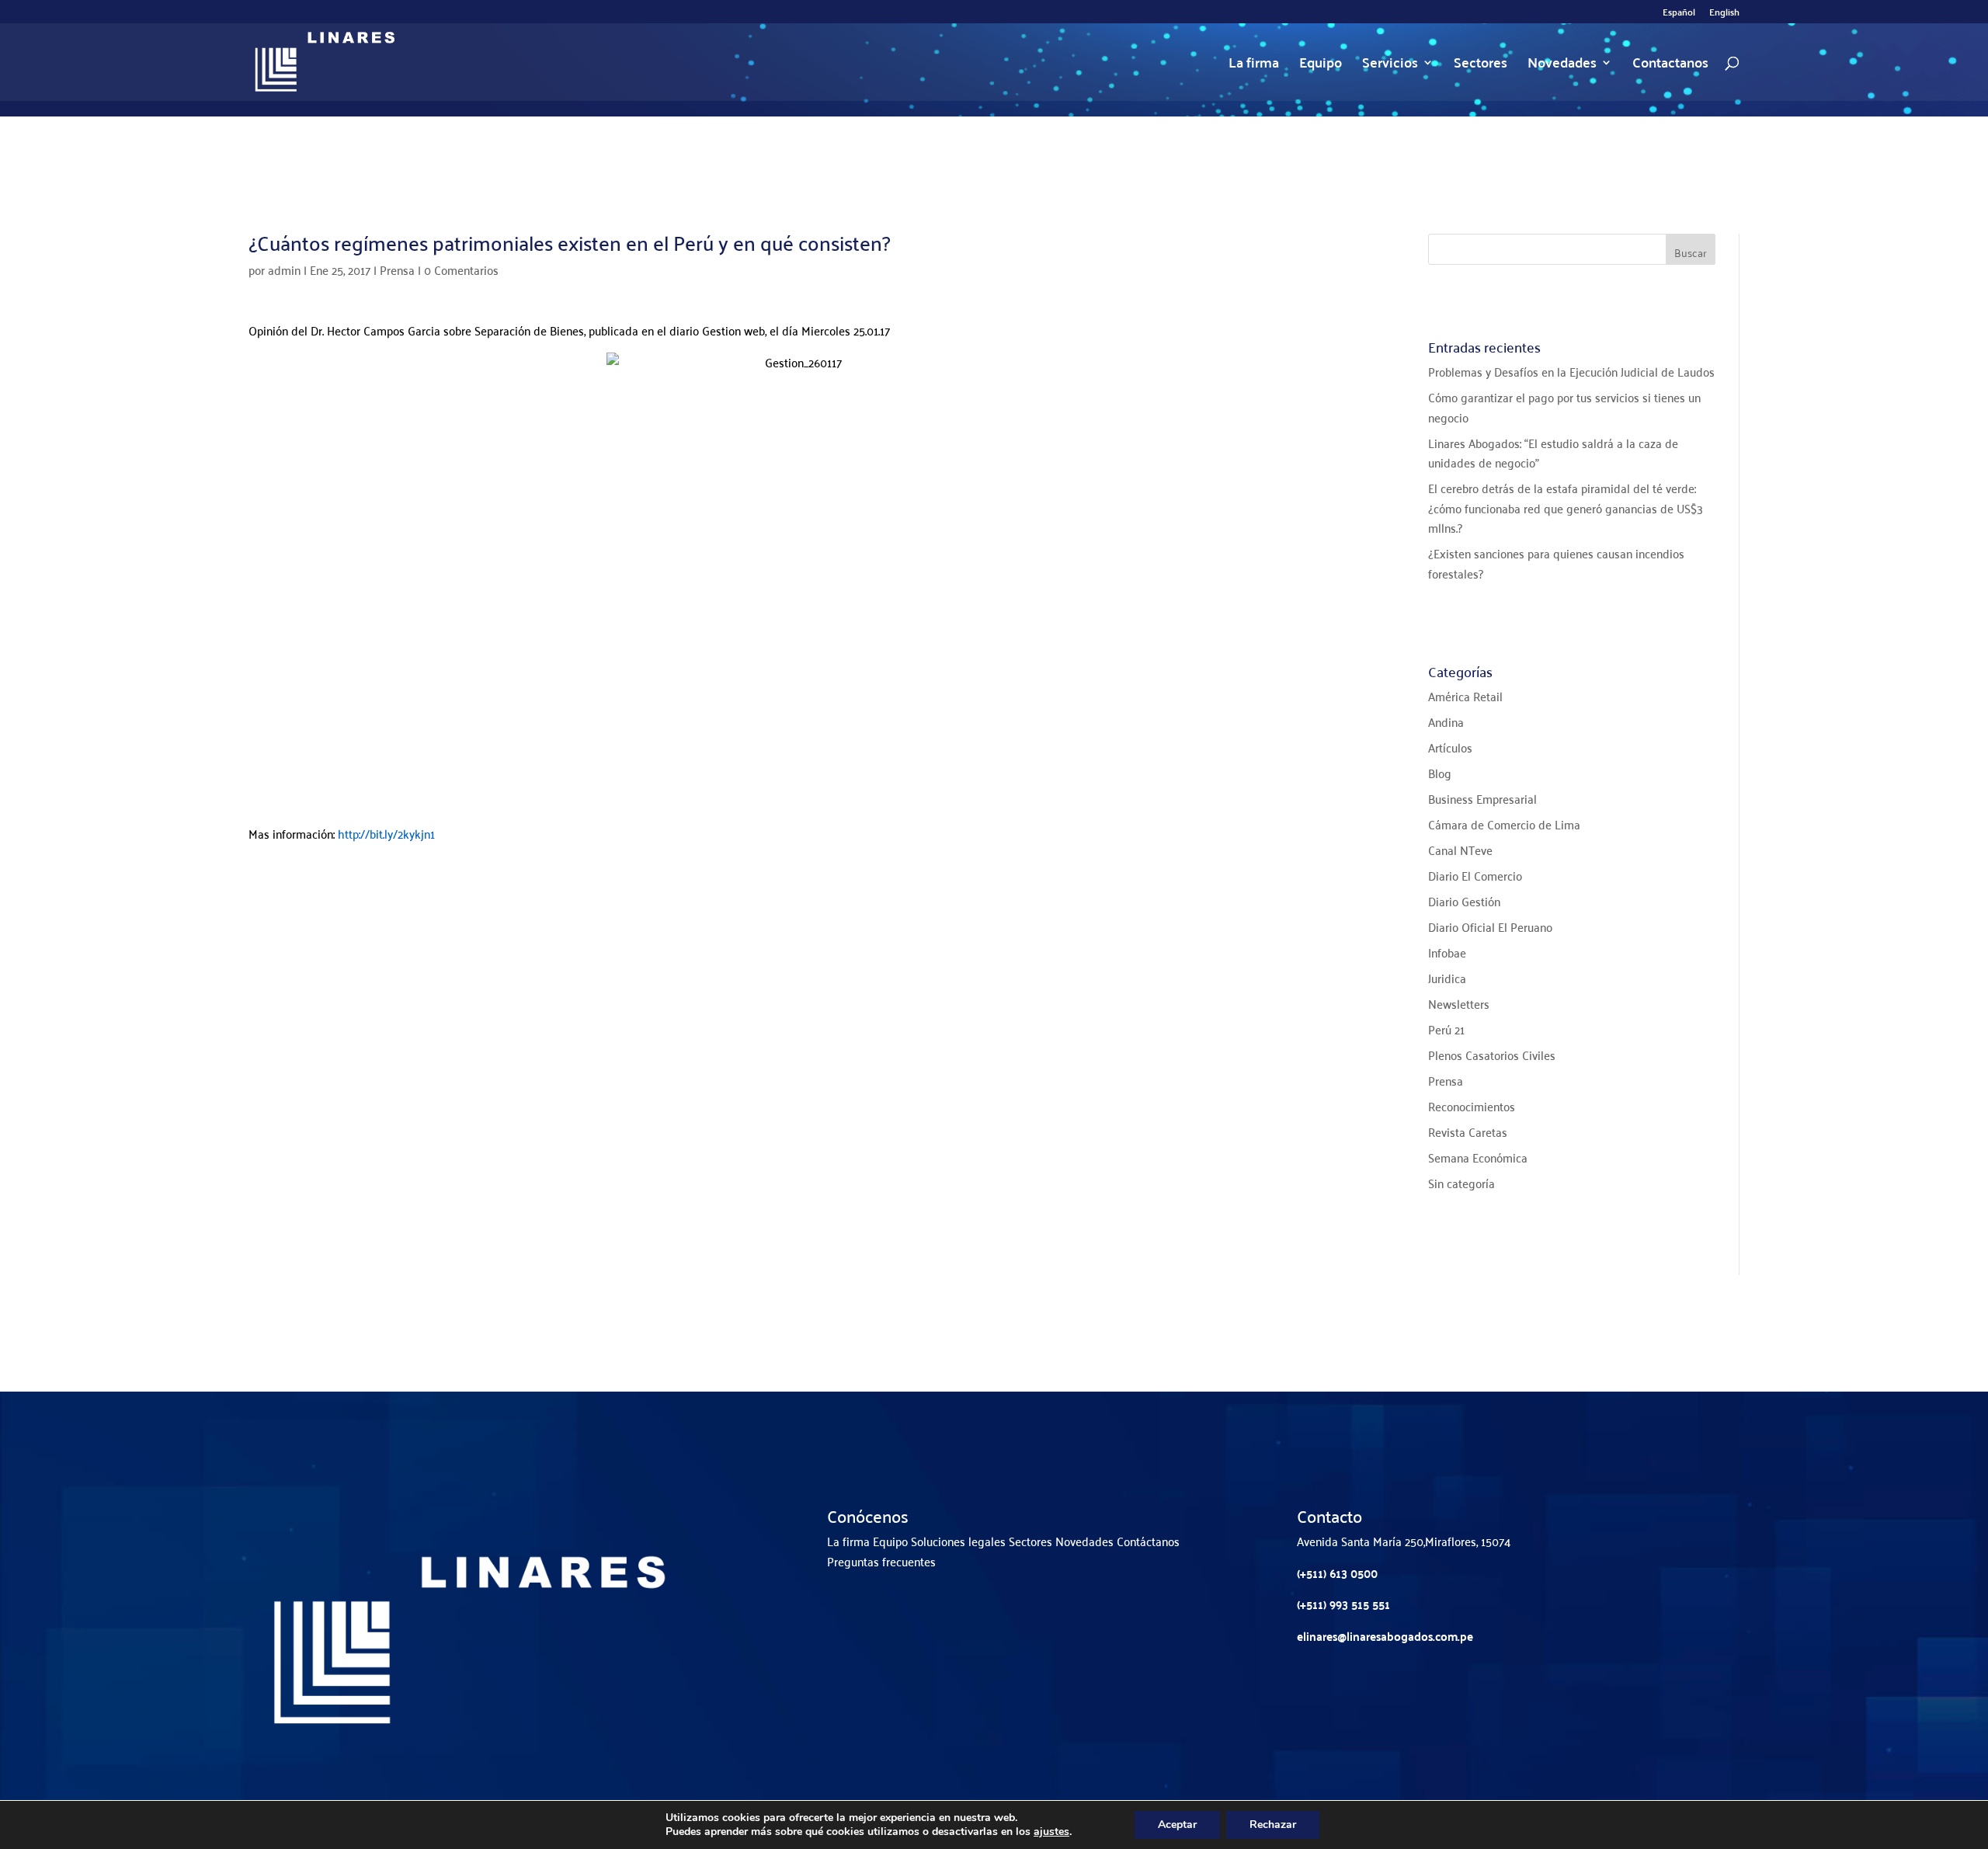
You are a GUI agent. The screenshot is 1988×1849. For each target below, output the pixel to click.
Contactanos (1670, 66)
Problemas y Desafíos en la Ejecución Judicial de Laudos (1571, 371)
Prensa (397, 269)
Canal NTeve (1460, 850)
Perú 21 (1446, 1029)
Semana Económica (1478, 1157)
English (1724, 14)
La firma (1254, 66)
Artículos (1450, 747)
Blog (1440, 773)
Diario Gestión (1464, 901)
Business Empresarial (1482, 798)
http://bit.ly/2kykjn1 (386, 833)
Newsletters (1459, 1003)
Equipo (1321, 66)
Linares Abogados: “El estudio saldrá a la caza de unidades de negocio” (1553, 453)
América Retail (1465, 696)
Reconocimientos (1472, 1106)
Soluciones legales (958, 1541)
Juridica (1447, 978)
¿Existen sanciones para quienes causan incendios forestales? (1556, 563)
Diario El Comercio (1475, 875)
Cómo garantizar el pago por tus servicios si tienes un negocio (1564, 407)
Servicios (1390, 66)
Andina (1446, 721)
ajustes (1051, 1832)
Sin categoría (1461, 1183)
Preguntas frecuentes (881, 1561)
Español (1679, 14)
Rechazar (1273, 1825)
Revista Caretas (1468, 1131)
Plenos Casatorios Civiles (1492, 1055)
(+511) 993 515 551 (1343, 1604)
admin (284, 269)
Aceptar (1177, 1825)
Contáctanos (1148, 1541)
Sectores (1481, 66)
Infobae (1447, 952)
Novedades (1562, 66)
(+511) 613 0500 (1337, 1573)
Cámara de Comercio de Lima (1504, 824)
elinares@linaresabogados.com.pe (1385, 1636)
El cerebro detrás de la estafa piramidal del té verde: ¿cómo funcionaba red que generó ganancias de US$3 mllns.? (1566, 507)
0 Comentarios (461, 269)
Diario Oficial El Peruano (1490, 926)
